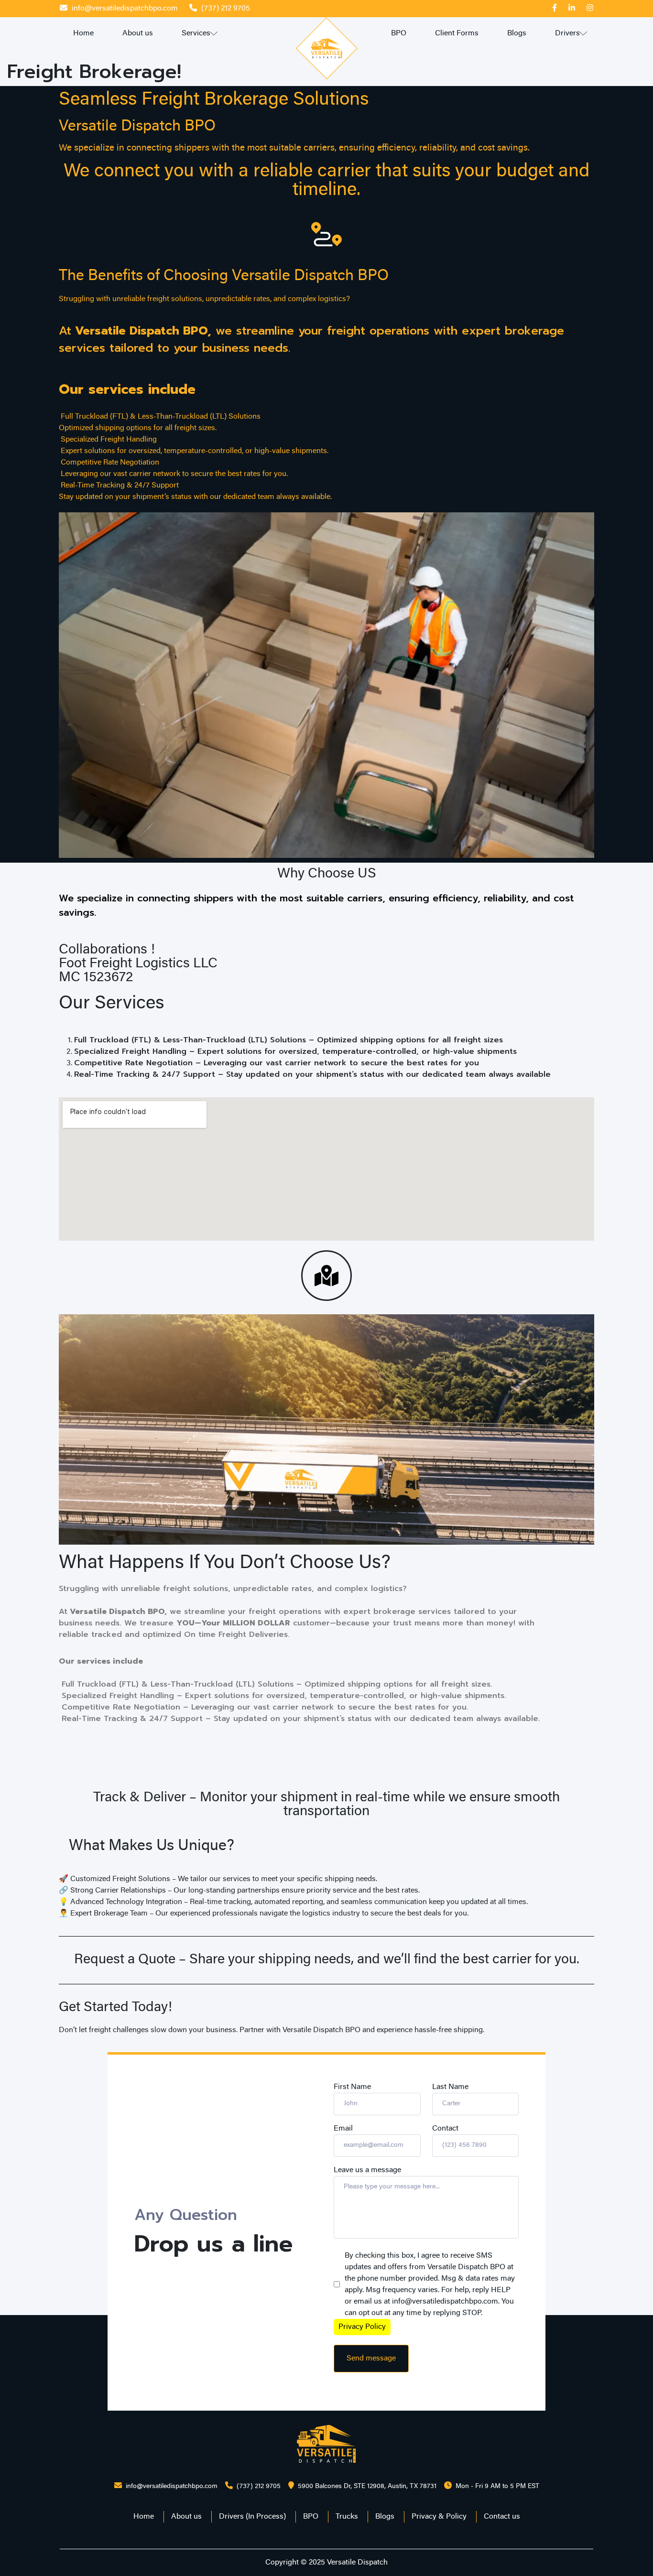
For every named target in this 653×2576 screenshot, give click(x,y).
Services (196, 33)
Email (343, 2129)
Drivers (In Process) (252, 2517)
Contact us (502, 2517)
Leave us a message (367, 2170)
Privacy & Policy (439, 2517)
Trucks (347, 2517)
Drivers (567, 33)
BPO (399, 33)
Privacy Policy (362, 2327)
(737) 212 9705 (226, 9)
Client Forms (457, 33)
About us (138, 33)
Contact (445, 2129)
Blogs (517, 33)
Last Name (450, 2087)
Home (83, 33)
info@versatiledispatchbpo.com (125, 9)
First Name (352, 2087)
